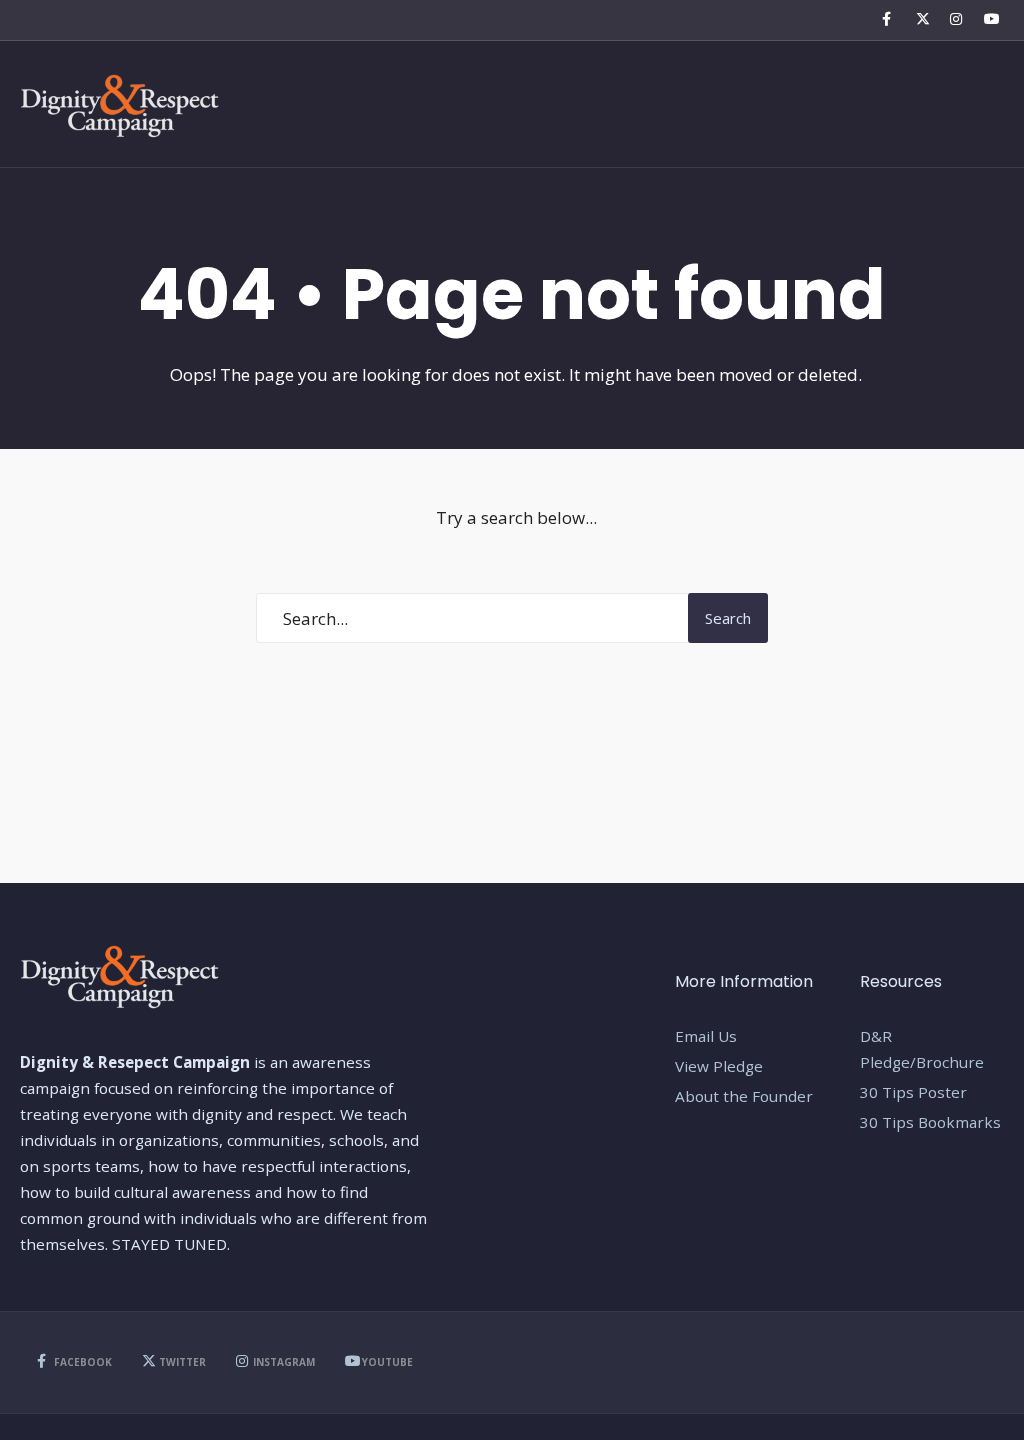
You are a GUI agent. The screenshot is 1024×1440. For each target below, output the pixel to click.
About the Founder (744, 1096)
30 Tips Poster (913, 1092)
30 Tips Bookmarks (930, 1122)
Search (728, 618)
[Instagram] (954, 20)
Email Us (706, 1036)
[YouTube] (988, 20)
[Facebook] (886, 20)
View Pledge (719, 1066)
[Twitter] (920, 20)
